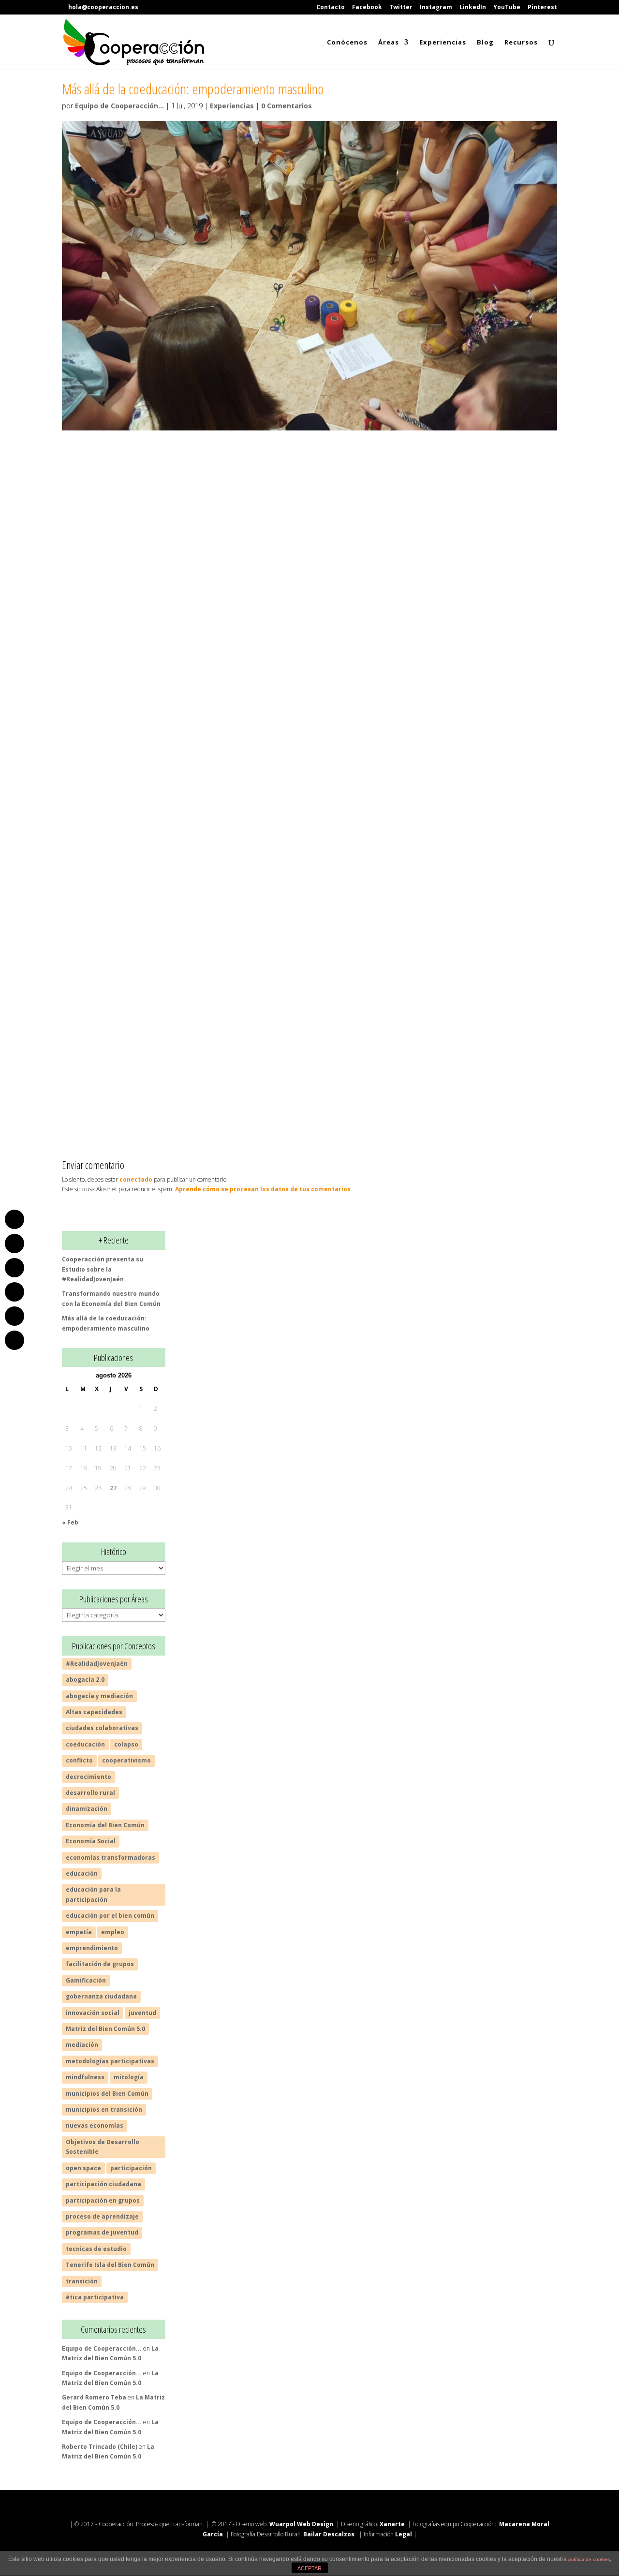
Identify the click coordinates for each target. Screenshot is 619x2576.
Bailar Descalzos (329, 2534)
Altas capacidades (94, 1712)
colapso (126, 1744)
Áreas (389, 43)
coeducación (370, 525)
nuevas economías (95, 2125)
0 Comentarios (287, 106)
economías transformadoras (111, 1858)
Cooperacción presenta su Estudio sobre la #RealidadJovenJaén (103, 1269)
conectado (136, 1179)
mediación (82, 2045)
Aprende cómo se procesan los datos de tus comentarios (263, 1189)
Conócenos (347, 43)
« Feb (70, 1522)
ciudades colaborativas (102, 1728)
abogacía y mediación (99, 1696)
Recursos (521, 43)
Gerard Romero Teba (94, 2397)
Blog (485, 43)
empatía (79, 1932)
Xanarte (392, 2524)
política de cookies (589, 2559)
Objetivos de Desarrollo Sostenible (103, 2147)
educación (82, 1873)
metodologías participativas (110, 2061)
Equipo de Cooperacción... (119, 106)
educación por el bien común (110, 1916)
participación (131, 2168)
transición (82, 2281)
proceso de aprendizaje (102, 2216)
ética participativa (95, 2297)
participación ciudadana (103, 2184)
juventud (142, 2013)
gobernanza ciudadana (101, 1996)
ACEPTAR (309, 2568)
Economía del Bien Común (105, 1825)
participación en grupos (103, 2200)
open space (83, 2168)
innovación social (93, 2013)
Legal (404, 2534)
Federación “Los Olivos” (296, 785)
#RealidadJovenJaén (97, 1664)
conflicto (79, 1760)
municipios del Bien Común (107, 2094)
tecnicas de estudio (96, 2249)
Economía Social (91, 1841)
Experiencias (443, 43)
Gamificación (86, 1980)
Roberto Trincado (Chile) (100, 2447)
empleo (113, 1932)
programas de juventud (102, 2232)
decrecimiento (88, 1777)
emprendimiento (92, 1948)
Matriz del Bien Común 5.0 (105, 2029)
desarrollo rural (90, 1793)
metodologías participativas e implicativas (254, 572)
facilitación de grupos (100, 1964)
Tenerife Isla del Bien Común (110, 2265)
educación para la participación (93, 1894)
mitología (129, 2077)
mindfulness (85, 2077)
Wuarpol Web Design (301, 2524)
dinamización (87, 1809)
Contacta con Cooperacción (309, 1088)
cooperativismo (126, 1760)
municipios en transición (104, 2110)
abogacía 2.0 (85, 1680)
